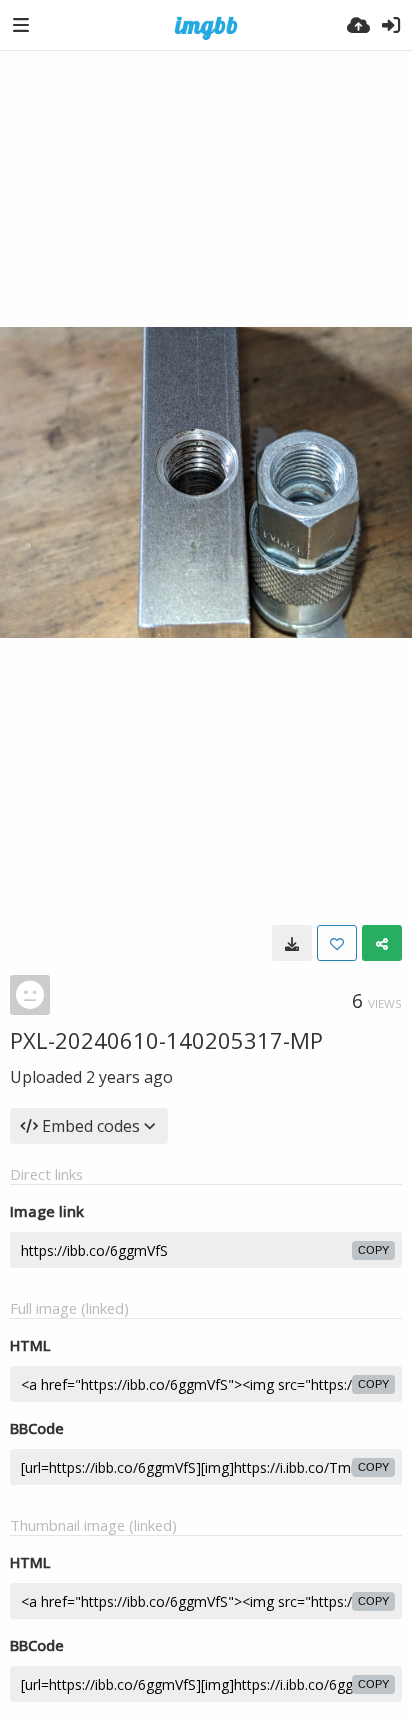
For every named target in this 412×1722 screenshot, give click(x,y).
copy (373, 1250)
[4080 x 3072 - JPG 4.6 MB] (292, 943)
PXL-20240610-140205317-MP (166, 1040)
